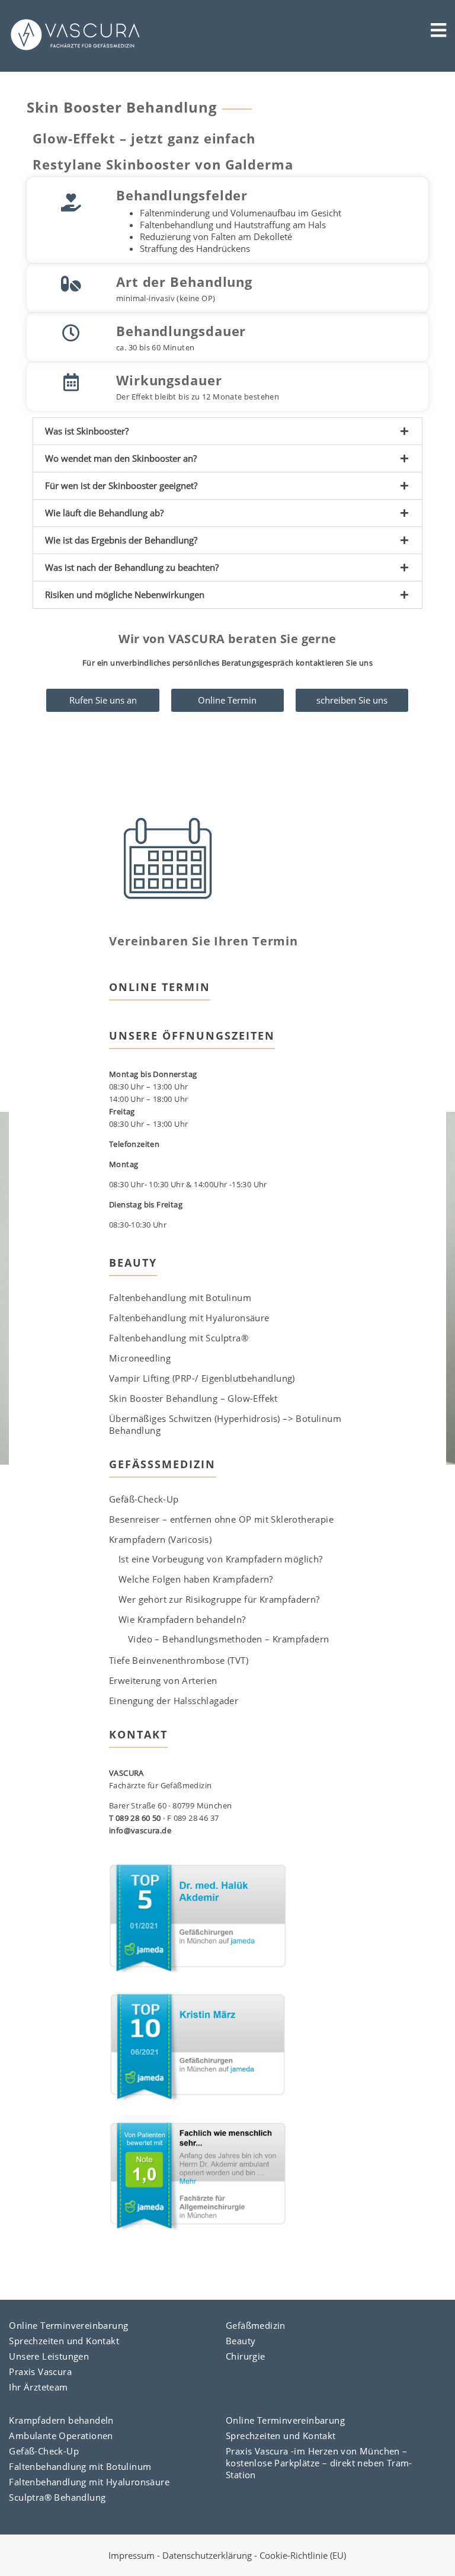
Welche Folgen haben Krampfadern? (196, 1579)
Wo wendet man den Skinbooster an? (121, 458)
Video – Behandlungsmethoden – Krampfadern (228, 1639)
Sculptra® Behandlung (57, 2497)
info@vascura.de (140, 1830)
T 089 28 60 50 (135, 1818)
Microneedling (140, 1358)
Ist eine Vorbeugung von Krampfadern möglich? (221, 1559)
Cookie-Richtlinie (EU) (303, 2555)
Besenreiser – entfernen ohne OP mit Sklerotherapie (221, 1519)
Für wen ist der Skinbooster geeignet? (121, 485)
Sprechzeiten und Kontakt (64, 2341)
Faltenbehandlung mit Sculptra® (179, 1338)
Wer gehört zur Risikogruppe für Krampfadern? (219, 1599)
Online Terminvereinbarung (68, 2325)
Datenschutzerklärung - (211, 2555)
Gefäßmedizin (256, 2325)
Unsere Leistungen (49, 2356)
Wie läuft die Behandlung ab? (104, 513)
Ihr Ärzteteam (38, 2387)
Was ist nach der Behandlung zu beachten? (132, 567)
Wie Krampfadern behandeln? (182, 1619)
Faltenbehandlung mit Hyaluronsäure (189, 1318)
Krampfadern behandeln (61, 2420)
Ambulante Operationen (61, 2436)
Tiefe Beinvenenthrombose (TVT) (179, 1660)
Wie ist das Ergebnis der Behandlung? (121, 540)
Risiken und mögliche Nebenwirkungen (125, 595)
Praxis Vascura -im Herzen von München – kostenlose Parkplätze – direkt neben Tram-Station (319, 2463)
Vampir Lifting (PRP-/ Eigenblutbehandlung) (202, 1378)
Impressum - (135, 2555)
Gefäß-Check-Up (144, 1499)
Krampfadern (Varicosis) (160, 1539)
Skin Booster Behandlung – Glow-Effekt (193, 1398)
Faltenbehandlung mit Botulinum (180, 1297)
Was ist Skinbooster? (87, 431)
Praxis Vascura (40, 2372)
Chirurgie (246, 2356)
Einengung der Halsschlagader (174, 1701)
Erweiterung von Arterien (163, 1680)
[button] (227, 431)
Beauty (241, 2341)
